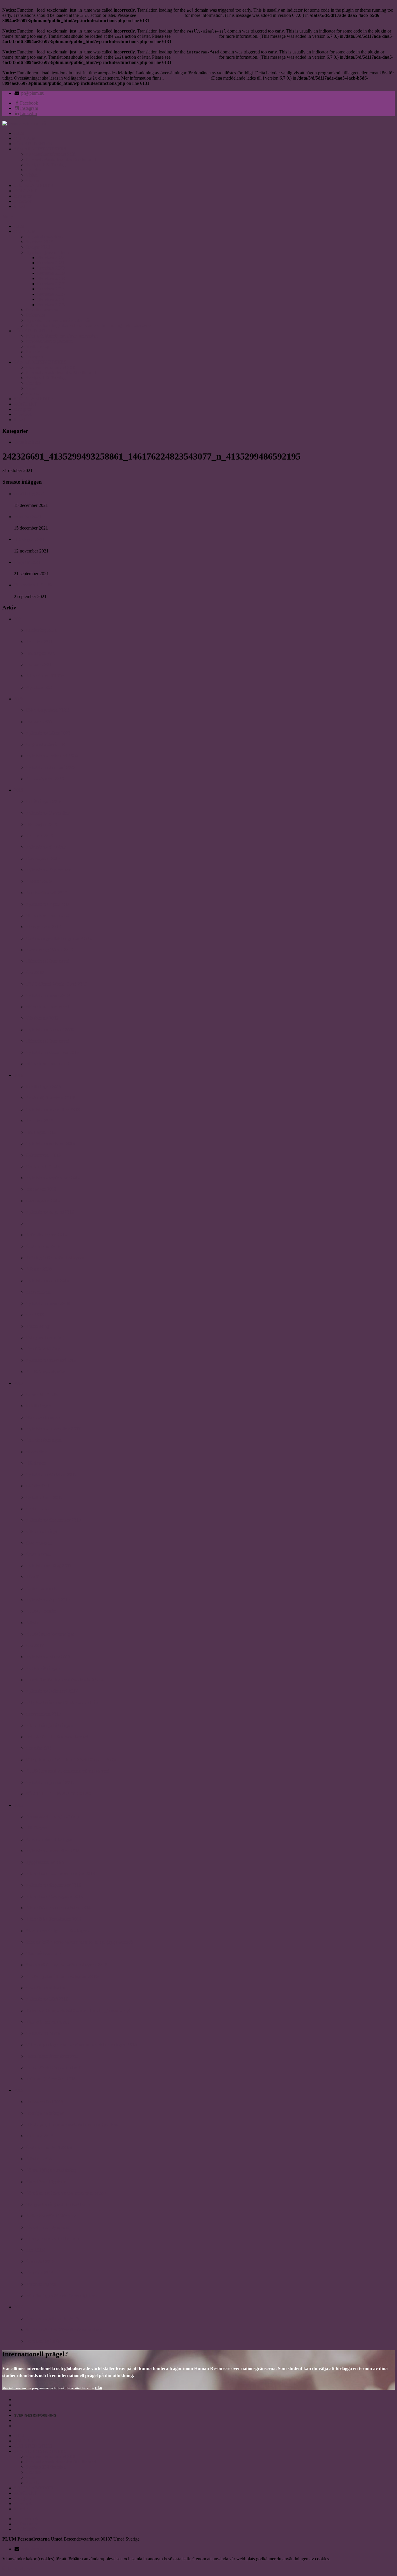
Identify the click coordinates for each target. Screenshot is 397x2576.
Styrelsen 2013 (51, 305)
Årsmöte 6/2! (38, 1748)
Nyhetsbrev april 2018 (47, 1281)
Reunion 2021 (28, 517)
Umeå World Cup (43, 1349)
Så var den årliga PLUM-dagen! (57, 1931)
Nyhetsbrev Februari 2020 (52, 756)
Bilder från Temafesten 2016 (53, 1919)
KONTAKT (25, 191)
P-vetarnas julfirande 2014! (52, 2318)
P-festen (33, 1623)
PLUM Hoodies (41, 1611)
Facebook (23, 201)
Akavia (32, 180)
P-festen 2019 (39, 881)
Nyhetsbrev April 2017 (48, 1600)
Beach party (38, 1326)
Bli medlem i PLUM (34, 585)
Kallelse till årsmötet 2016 (51, 2079)
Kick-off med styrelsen (48, 2022)
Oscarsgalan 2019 (43, 859)
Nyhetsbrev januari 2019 (50, 1030)
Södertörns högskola (46, 2182)
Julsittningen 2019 (43, 801)
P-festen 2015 (39, 2159)
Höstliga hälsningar (45, 2113)
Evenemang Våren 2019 (49, 950)
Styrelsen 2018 (51, 278)
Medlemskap (37, 346)
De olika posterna (42, 310)
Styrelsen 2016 (51, 289)
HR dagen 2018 (41, 1132)
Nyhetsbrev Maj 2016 (47, 1999)
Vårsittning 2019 (42, 1018)
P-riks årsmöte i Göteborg (51, 2216)
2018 (19, 1075)
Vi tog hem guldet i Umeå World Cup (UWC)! (71, 1760)
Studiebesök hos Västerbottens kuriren (64, 2330)
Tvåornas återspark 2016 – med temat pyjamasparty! (78, 2011)
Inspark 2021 (27, 562)
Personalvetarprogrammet (49, 341)
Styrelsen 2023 (39, 242)
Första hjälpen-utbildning (51, 2170)
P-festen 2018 (39, 1269)
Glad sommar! (40, 1543)
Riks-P (32, 1577)
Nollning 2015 (39, 2136)
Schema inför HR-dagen (49, 1839)
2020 (19, 699)
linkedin (21, 206)
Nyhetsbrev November (48, 813)
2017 (19, 1383)
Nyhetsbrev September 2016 (53, 1885)
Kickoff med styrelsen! (48, 2227)
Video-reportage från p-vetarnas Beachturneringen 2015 (81, 2045)
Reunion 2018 (39, 1121)
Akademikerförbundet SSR (51, 154)
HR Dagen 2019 (41, 824)
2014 (19, 2307)
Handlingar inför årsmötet (51, 2056)
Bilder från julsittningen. (50, 1725)
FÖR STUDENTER (33, 144)
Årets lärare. (38, 1554)
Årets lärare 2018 (43, 1246)
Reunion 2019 (39, 836)
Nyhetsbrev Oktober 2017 (51, 1474)
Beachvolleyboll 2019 (46, 893)
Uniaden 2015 (39, 2273)
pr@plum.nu (33, 93)
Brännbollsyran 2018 (46, 1235)
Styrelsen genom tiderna (48, 252)
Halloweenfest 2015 (44, 2102)
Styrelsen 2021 (51, 263)
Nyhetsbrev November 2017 (53, 1429)
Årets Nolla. (37, 1509)
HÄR (99, 2388)
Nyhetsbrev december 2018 (52, 1052)
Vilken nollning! (41, 1531)
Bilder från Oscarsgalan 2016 (54, 1896)
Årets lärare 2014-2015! (49, 2147)
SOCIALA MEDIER (34, 185)
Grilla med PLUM (44, 1166)
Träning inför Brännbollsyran (55, 1258)
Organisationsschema (45, 237)
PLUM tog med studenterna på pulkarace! (68, 1771)
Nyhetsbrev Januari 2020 (50, 767)
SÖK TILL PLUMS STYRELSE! (59, 1794)
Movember (36, 1452)
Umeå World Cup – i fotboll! (54, 2068)
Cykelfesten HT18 (43, 1155)
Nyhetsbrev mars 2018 (48, 1303)
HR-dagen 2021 (29, 539)
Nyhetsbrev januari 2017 (50, 1782)
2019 (19, 790)
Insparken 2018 (41, 1189)
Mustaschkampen (43, 1417)
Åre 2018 (35, 1315)
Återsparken (38, 1292)
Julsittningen (38, 1406)
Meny (8, 216)
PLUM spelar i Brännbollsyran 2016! (62, 1976)
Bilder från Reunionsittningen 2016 (60, 1873)
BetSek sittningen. (43, 1668)
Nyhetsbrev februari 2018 (51, 1360)
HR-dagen (36, 1463)
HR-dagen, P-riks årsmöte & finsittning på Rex (72, 2124)
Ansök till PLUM (43, 1394)
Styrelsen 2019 (51, 273)
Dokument (35, 315)
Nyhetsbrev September (48, 870)
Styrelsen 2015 (51, 294)
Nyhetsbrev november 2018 (53, 1109)
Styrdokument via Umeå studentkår (58, 320)
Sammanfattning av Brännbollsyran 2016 (66, 1965)
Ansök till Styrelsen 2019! (51, 1098)
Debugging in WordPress (160, 15)
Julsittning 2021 (29, 494)
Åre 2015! (35, 2250)
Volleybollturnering (45, 1338)
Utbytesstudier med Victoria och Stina (63, 1702)
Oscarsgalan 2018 (43, 1201)
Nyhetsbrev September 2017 (53, 1520)
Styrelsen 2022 (51, 258)
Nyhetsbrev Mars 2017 (48, 1657)
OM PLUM (25, 138)
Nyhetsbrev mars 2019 (48, 995)
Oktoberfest (37, 1486)
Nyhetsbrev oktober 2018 (50, 1143)
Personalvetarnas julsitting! (52, 1817)
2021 (19, 619)
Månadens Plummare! (48, 915)
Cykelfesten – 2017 (44, 1497)
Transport (34, 357)
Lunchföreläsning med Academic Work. (65, 1680)
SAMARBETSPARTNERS (40, 149)
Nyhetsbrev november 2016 (53, 1851)
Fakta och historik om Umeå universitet (62, 336)
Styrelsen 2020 (51, 268)
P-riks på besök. (41, 1589)
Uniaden (33, 170)
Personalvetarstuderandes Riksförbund (61, 159)
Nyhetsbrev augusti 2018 (50, 1212)
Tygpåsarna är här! (45, 1862)
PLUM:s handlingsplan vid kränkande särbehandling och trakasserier (89, 325)
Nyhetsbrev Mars (43, 2033)
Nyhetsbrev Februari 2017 (52, 1691)
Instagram (23, 196)
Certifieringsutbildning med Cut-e (59, 938)
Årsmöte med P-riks (45, 1988)
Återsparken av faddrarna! (52, 2239)
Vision (32, 175)
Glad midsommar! (43, 1953)
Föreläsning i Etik (43, 2341)
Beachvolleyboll (41, 2284)
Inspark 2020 (39, 722)
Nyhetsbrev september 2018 (53, 1178)
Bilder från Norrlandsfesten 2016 (58, 1908)
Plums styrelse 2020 (45, 779)
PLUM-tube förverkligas (50, 1634)
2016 (19, 1805)
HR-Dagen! (37, 1828)
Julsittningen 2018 (43, 1087)
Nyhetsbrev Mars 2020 (48, 733)
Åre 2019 (35, 972)
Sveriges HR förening (46, 165)
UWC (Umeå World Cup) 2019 (56, 984)
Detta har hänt (27, 442)
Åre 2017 (35, 1645)
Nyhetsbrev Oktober (46, 847)
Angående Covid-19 (45, 744)
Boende (33, 352)
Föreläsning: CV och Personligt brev (62, 2296)
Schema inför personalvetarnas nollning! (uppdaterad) (79, 1942)
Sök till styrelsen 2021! (48, 710)
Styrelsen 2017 (51, 284)
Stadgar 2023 (38, 247)
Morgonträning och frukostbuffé (58, 2204)
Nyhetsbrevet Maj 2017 (49, 1566)
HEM (19, 133)
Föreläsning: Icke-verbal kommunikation (66, 2193)
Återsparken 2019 (43, 927)
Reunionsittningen (44, 1440)
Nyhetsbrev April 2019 (48, 904)
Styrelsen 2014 (51, 299)
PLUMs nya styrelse (45, 1372)
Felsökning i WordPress (187, 78)
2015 (19, 2090)
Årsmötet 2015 (40, 2261)
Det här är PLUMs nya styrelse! (57, 1737)
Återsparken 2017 (43, 1714)
